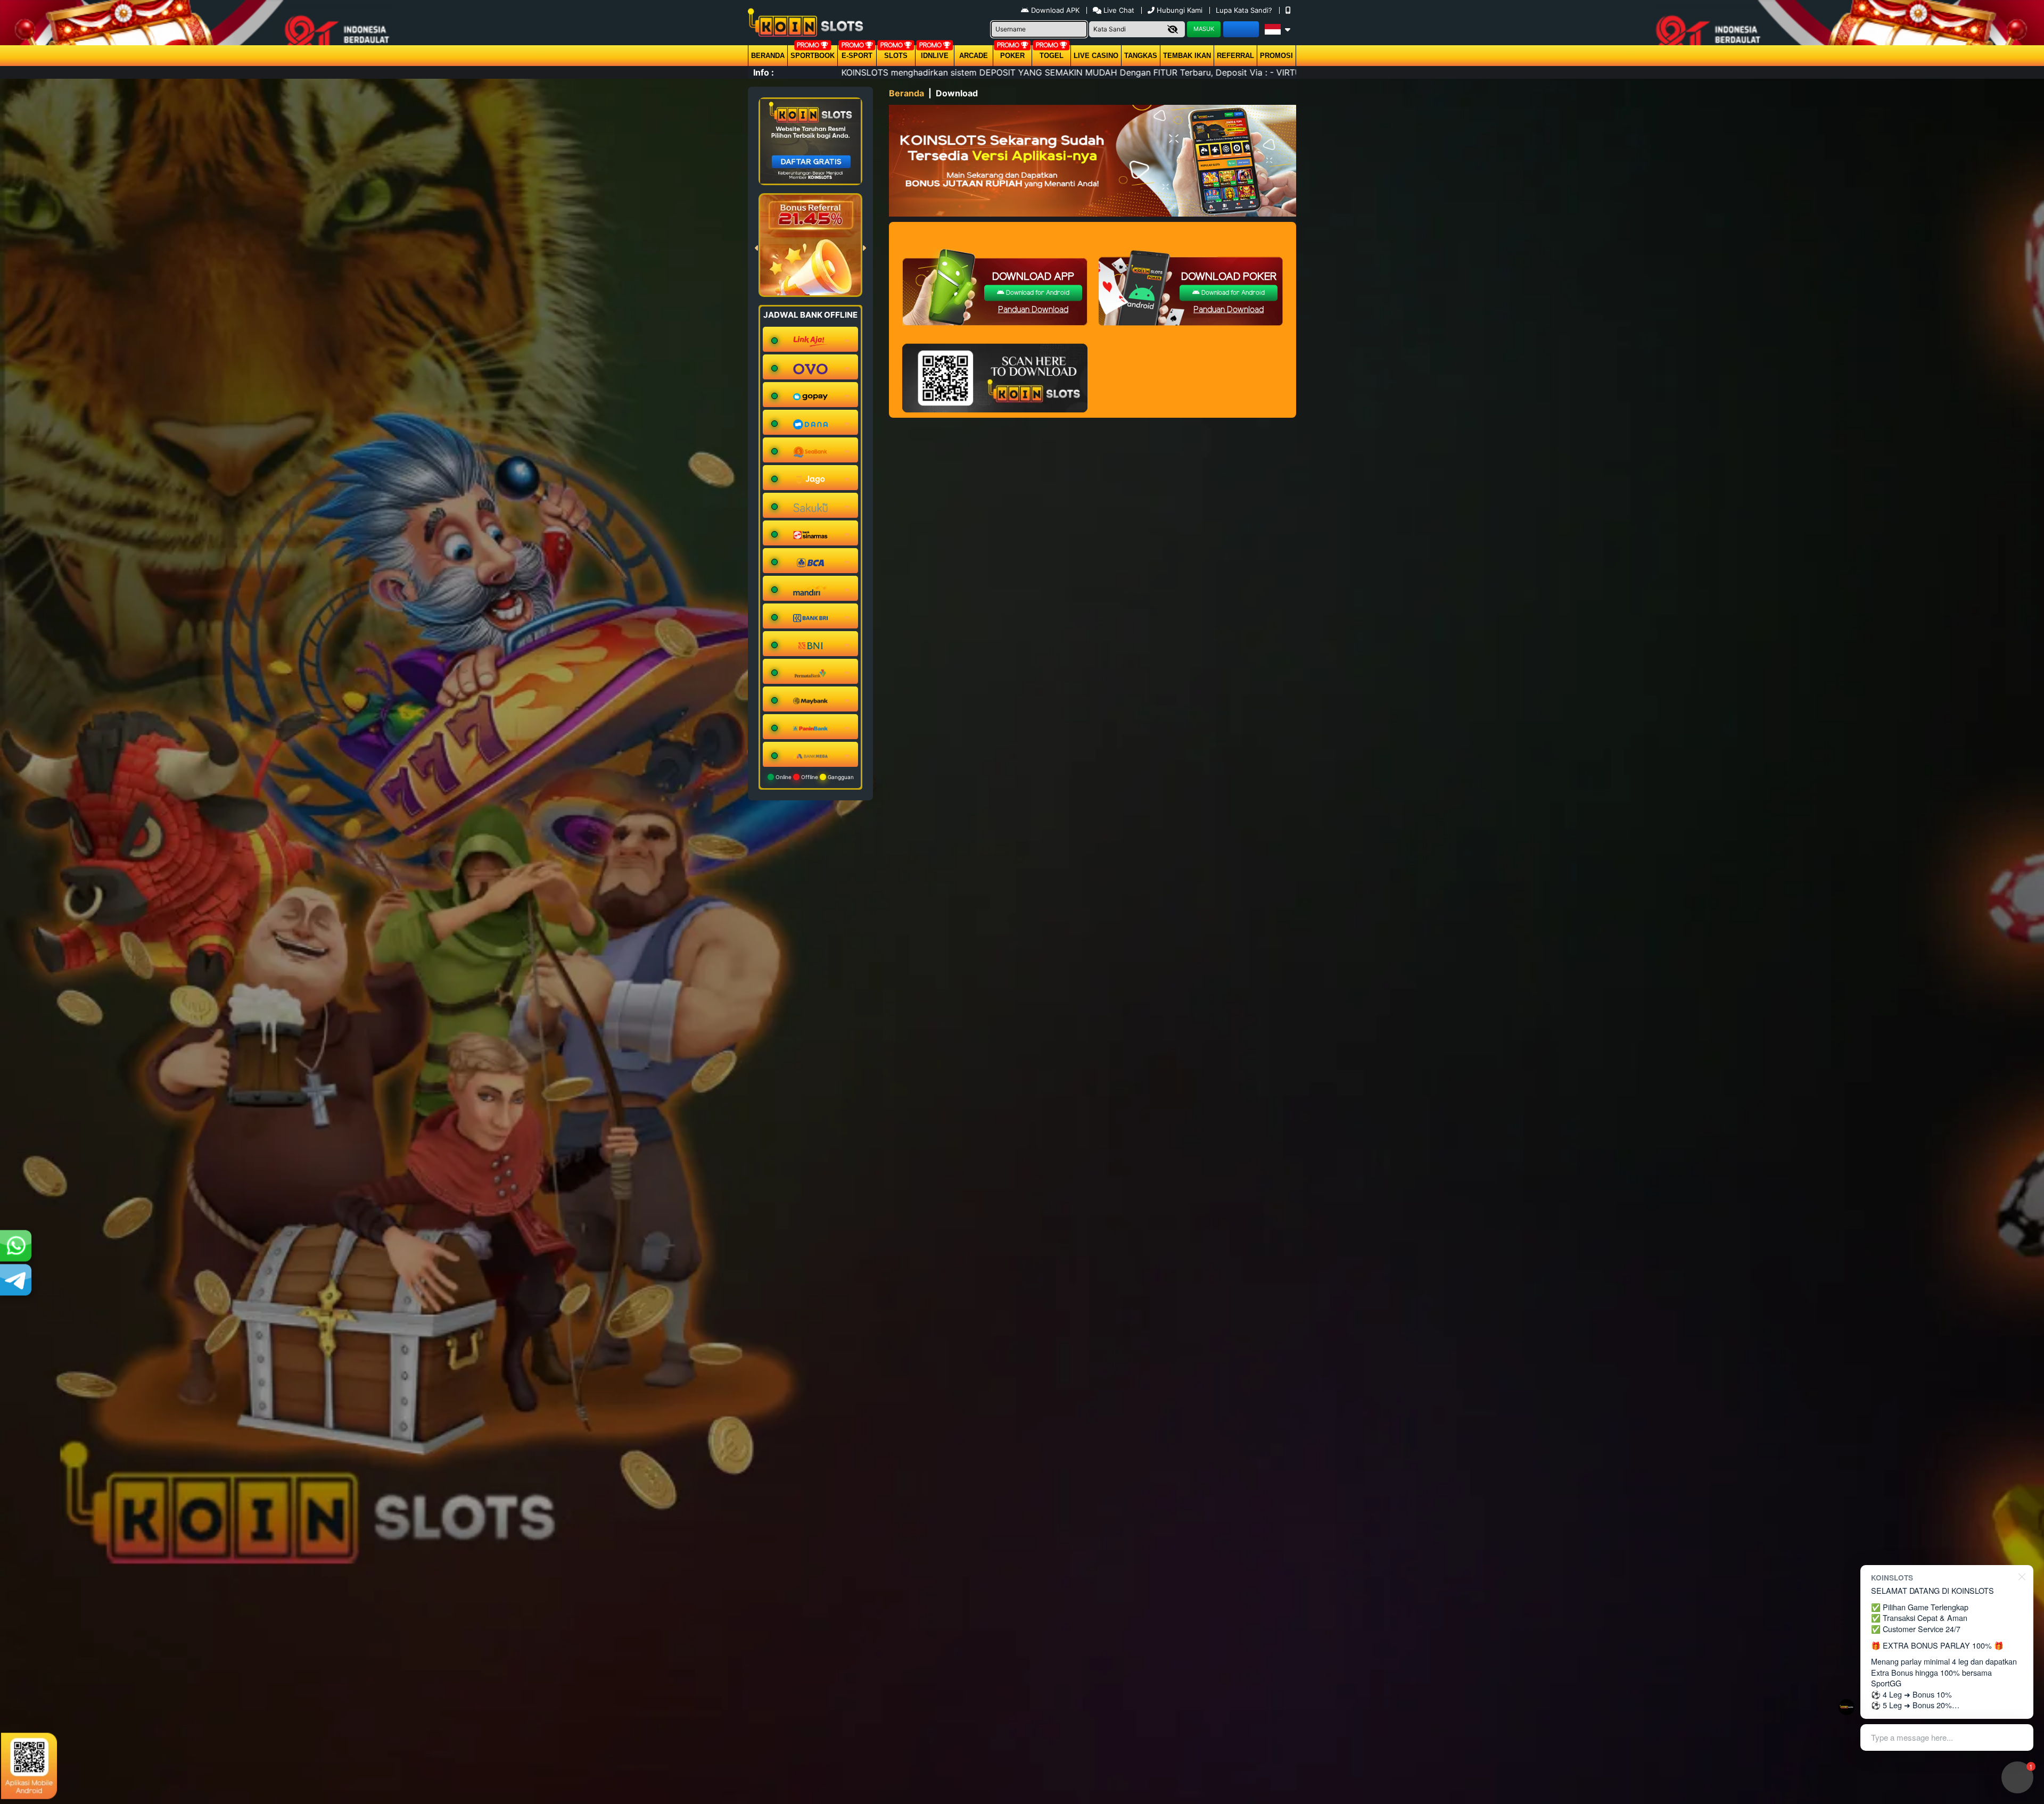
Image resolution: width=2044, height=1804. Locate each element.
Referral (1235, 56)
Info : (764, 72)
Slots (896, 56)
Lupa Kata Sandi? (1245, 10)
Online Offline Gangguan (814, 777)
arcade (974, 56)
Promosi (1276, 56)
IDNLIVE (935, 56)
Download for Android (1037, 292)
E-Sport (857, 56)
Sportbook (813, 56)
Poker (1012, 56)
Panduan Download (1033, 309)
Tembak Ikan (1187, 56)
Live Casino (1096, 56)
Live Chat (1118, 10)
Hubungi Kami (1180, 10)
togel (1052, 56)
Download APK (1055, 10)
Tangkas (1141, 56)
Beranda (768, 56)
